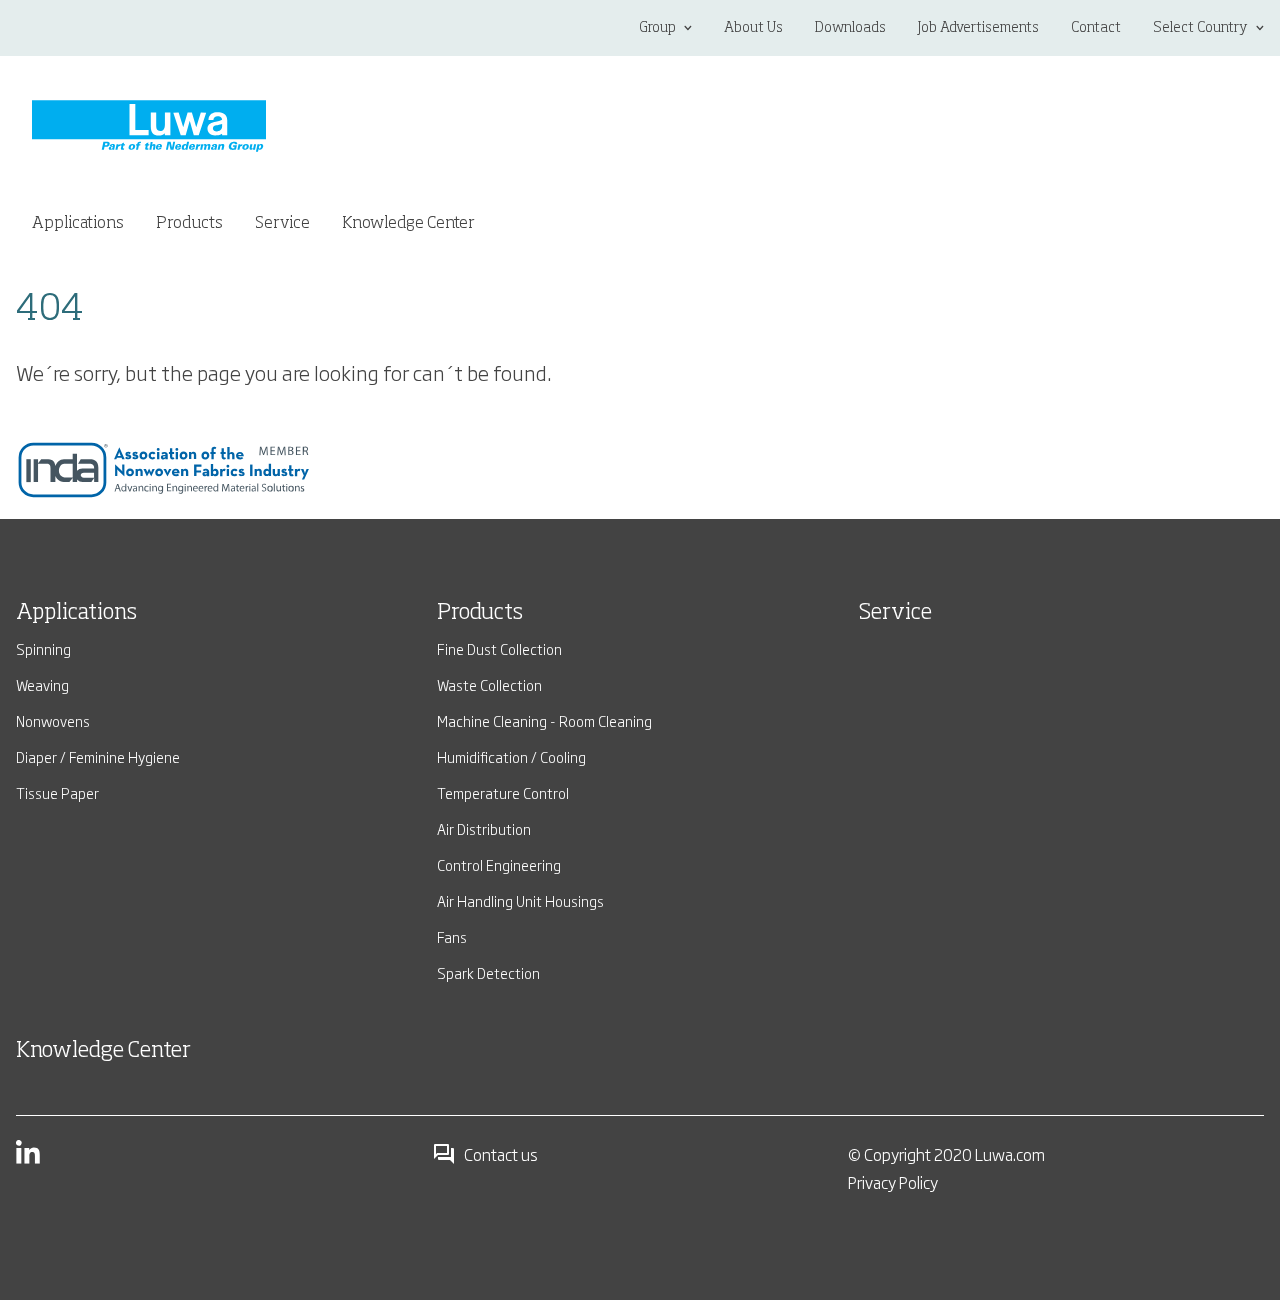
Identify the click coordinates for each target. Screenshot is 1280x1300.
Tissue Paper (57, 792)
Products (480, 613)
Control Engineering (499, 864)
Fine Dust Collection (499, 648)
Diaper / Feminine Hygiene (98, 756)
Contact (1096, 28)
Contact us (501, 1154)
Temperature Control (503, 792)
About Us (753, 28)
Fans (452, 936)
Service (282, 224)
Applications (76, 613)
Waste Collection (489, 684)
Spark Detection (488, 972)
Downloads (850, 28)
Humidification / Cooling (511, 756)
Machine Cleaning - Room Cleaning (544, 720)
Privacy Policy (893, 1182)
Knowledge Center (408, 224)
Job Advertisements (978, 28)
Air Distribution (484, 828)
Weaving (42, 684)
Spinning (43, 648)
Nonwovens (53, 720)
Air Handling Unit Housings (520, 900)
